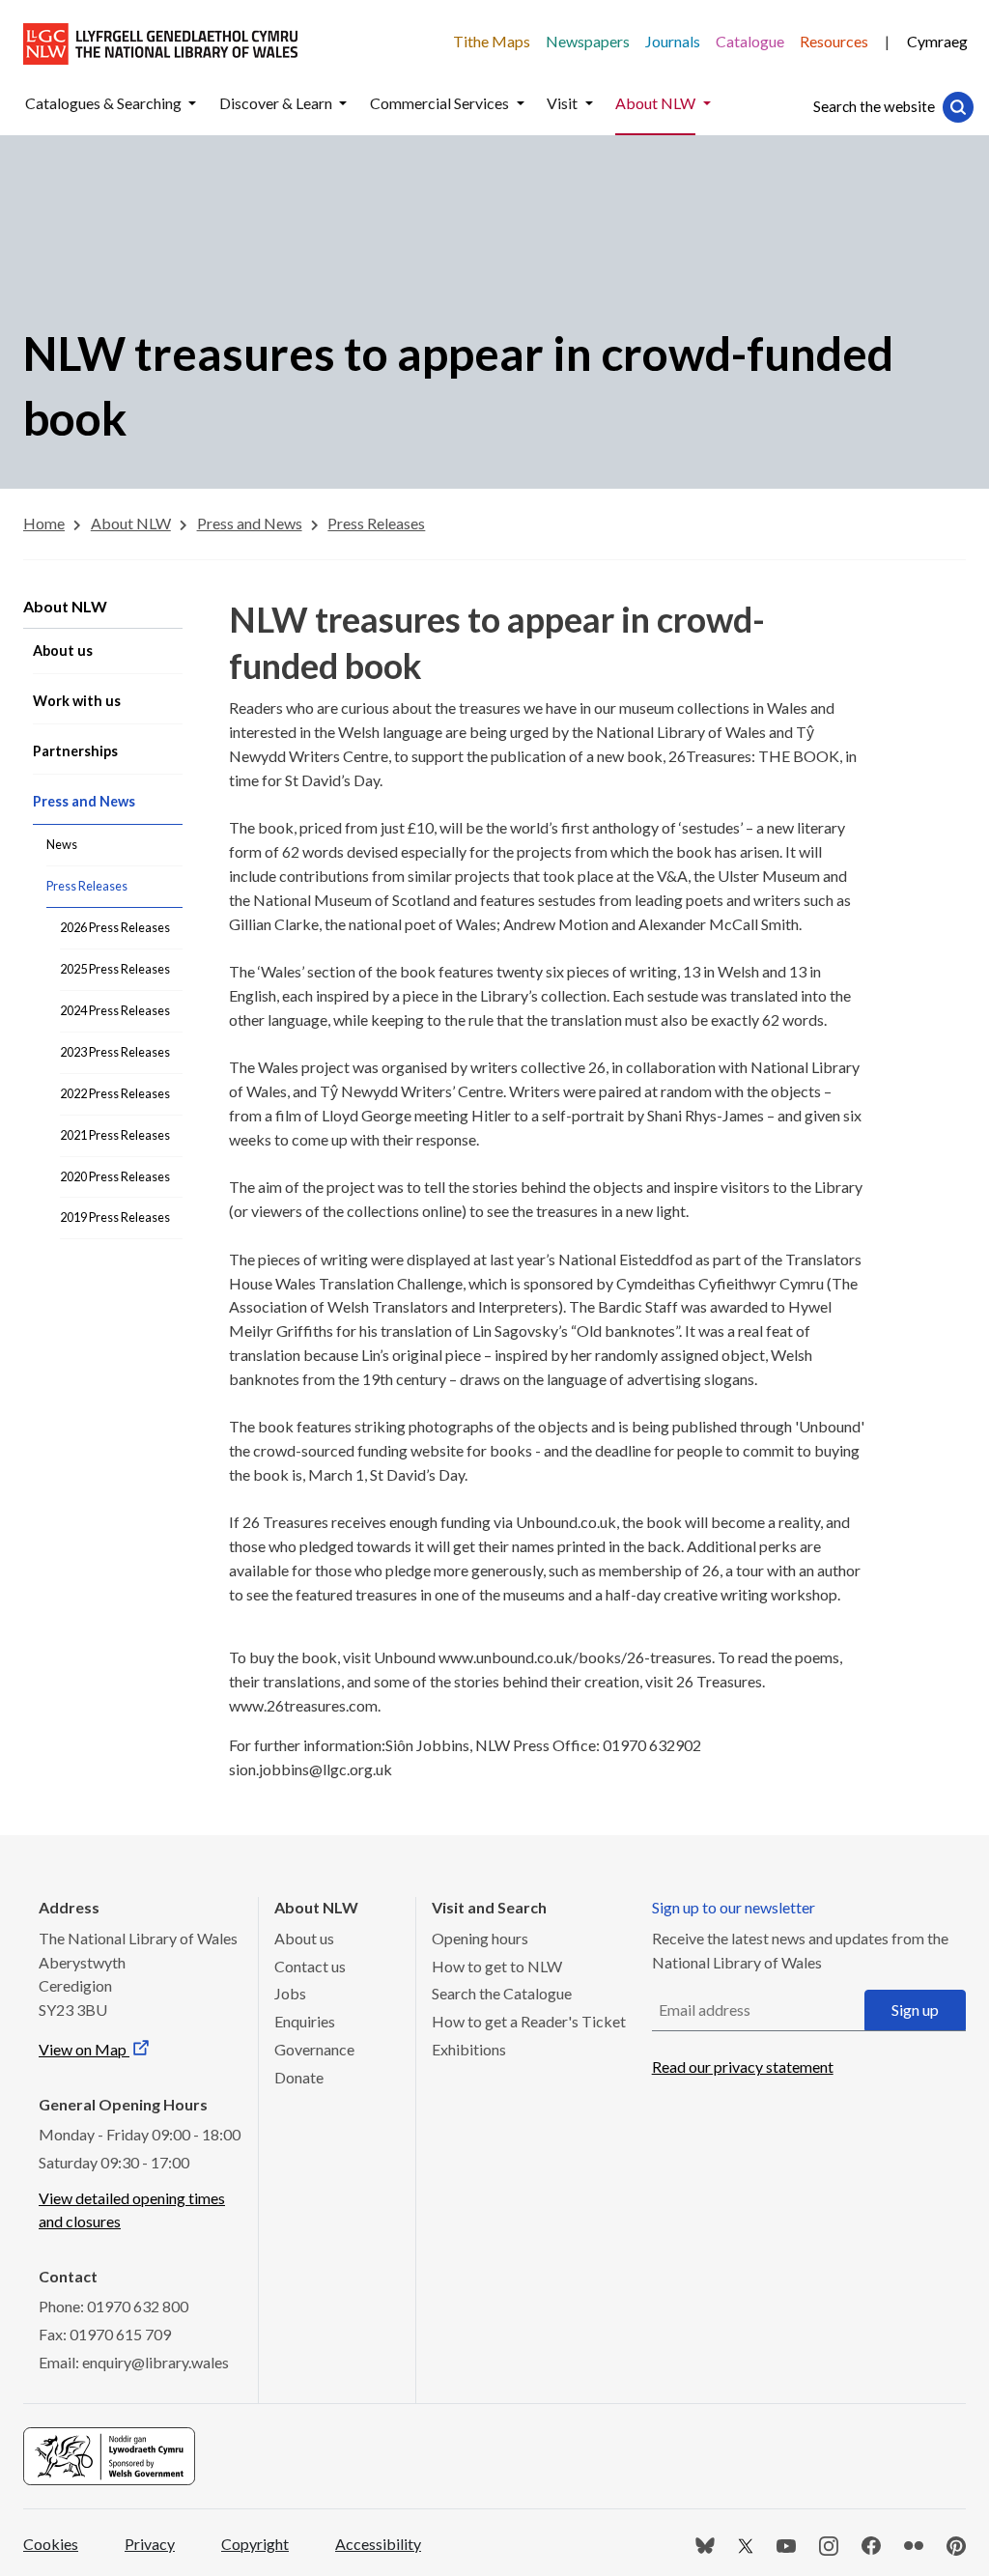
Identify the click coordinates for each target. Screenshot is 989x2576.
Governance (314, 2049)
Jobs (290, 1993)
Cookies (51, 2544)
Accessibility (378, 2544)
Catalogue (750, 41)
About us (304, 1938)
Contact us (310, 1966)
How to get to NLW (497, 1966)
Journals (673, 41)
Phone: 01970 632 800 (113, 2306)
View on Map (84, 2049)
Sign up (915, 2010)
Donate (299, 2077)
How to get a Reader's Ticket (529, 2021)
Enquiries (305, 2021)
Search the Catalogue (502, 1993)
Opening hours (480, 1938)
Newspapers (588, 41)
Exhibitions (469, 2049)
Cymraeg (937, 41)
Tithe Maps (492, 41)
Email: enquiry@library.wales (134, 2362)
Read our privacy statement (743, 2066)
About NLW (65, 606)
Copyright (255, 2544)
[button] (192, 104)
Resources (834, 41)
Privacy (150, 2544)
